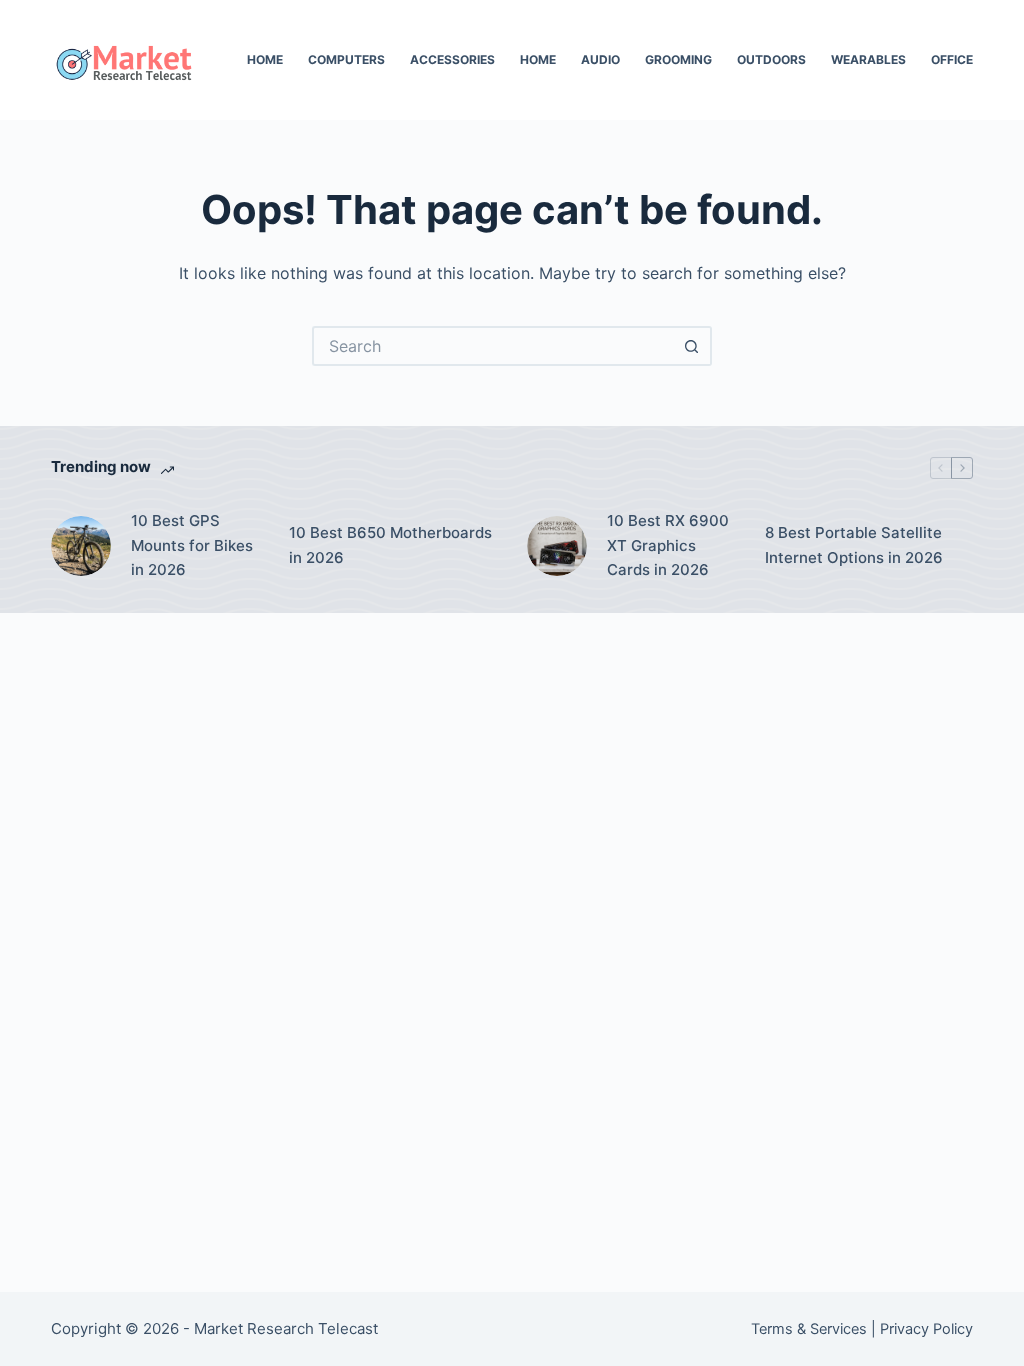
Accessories (452, 59)
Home (265, 59)
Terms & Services (809, 1329)
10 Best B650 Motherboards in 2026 (390, 545)
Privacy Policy (926, 1329)
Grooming (678, 59)
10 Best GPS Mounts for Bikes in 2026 (192, 545)
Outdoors (771, 59)
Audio (600, 59)
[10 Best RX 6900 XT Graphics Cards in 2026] (557, 546)
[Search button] (692, 346)
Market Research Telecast (286, 1328)
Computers (346, 59)
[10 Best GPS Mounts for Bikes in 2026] (81, 546)
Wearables (868, 59)
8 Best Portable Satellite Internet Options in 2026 (854, 545)
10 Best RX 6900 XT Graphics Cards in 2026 (668, 545)
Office (952, 59)
